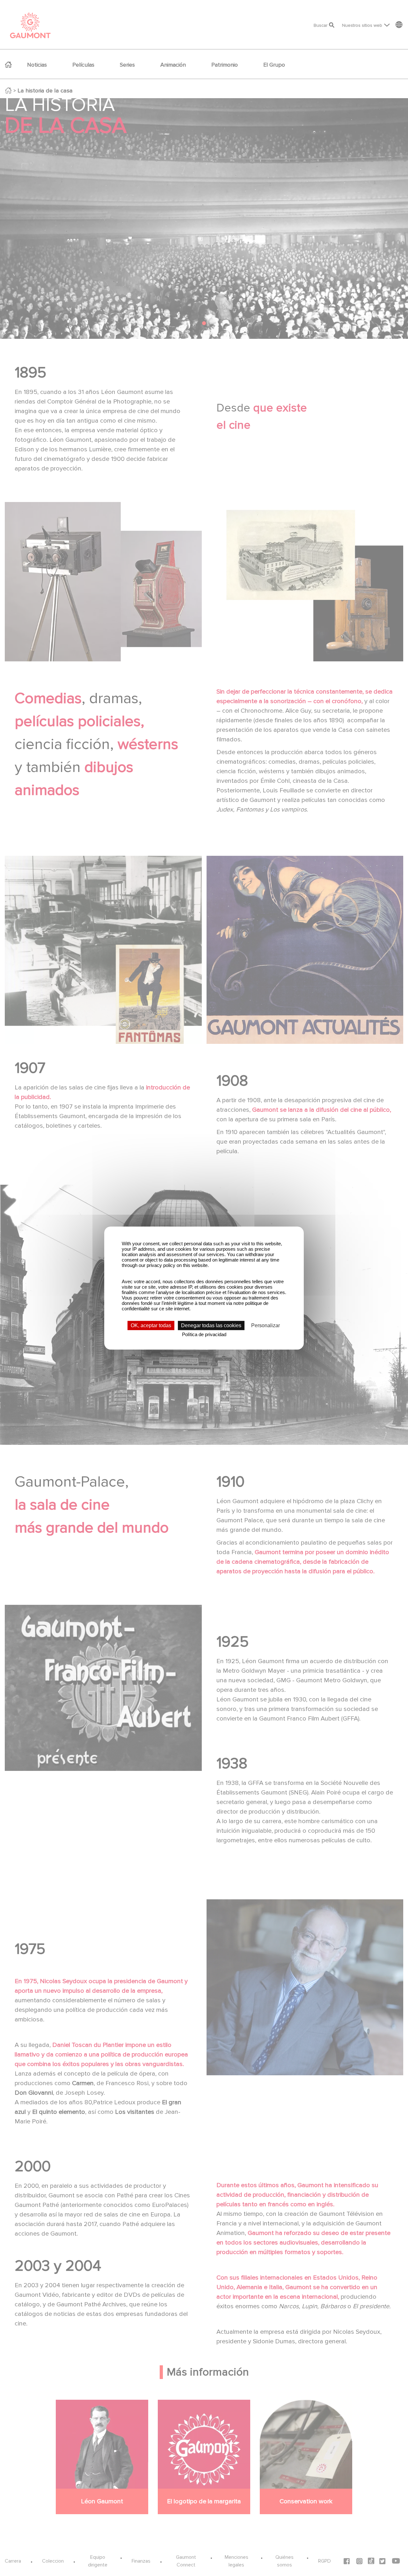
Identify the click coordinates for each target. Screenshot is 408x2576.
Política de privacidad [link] (204, 1334)
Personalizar (266, 1325)
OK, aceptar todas (151, 1325)
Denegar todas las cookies (211, 1325)
